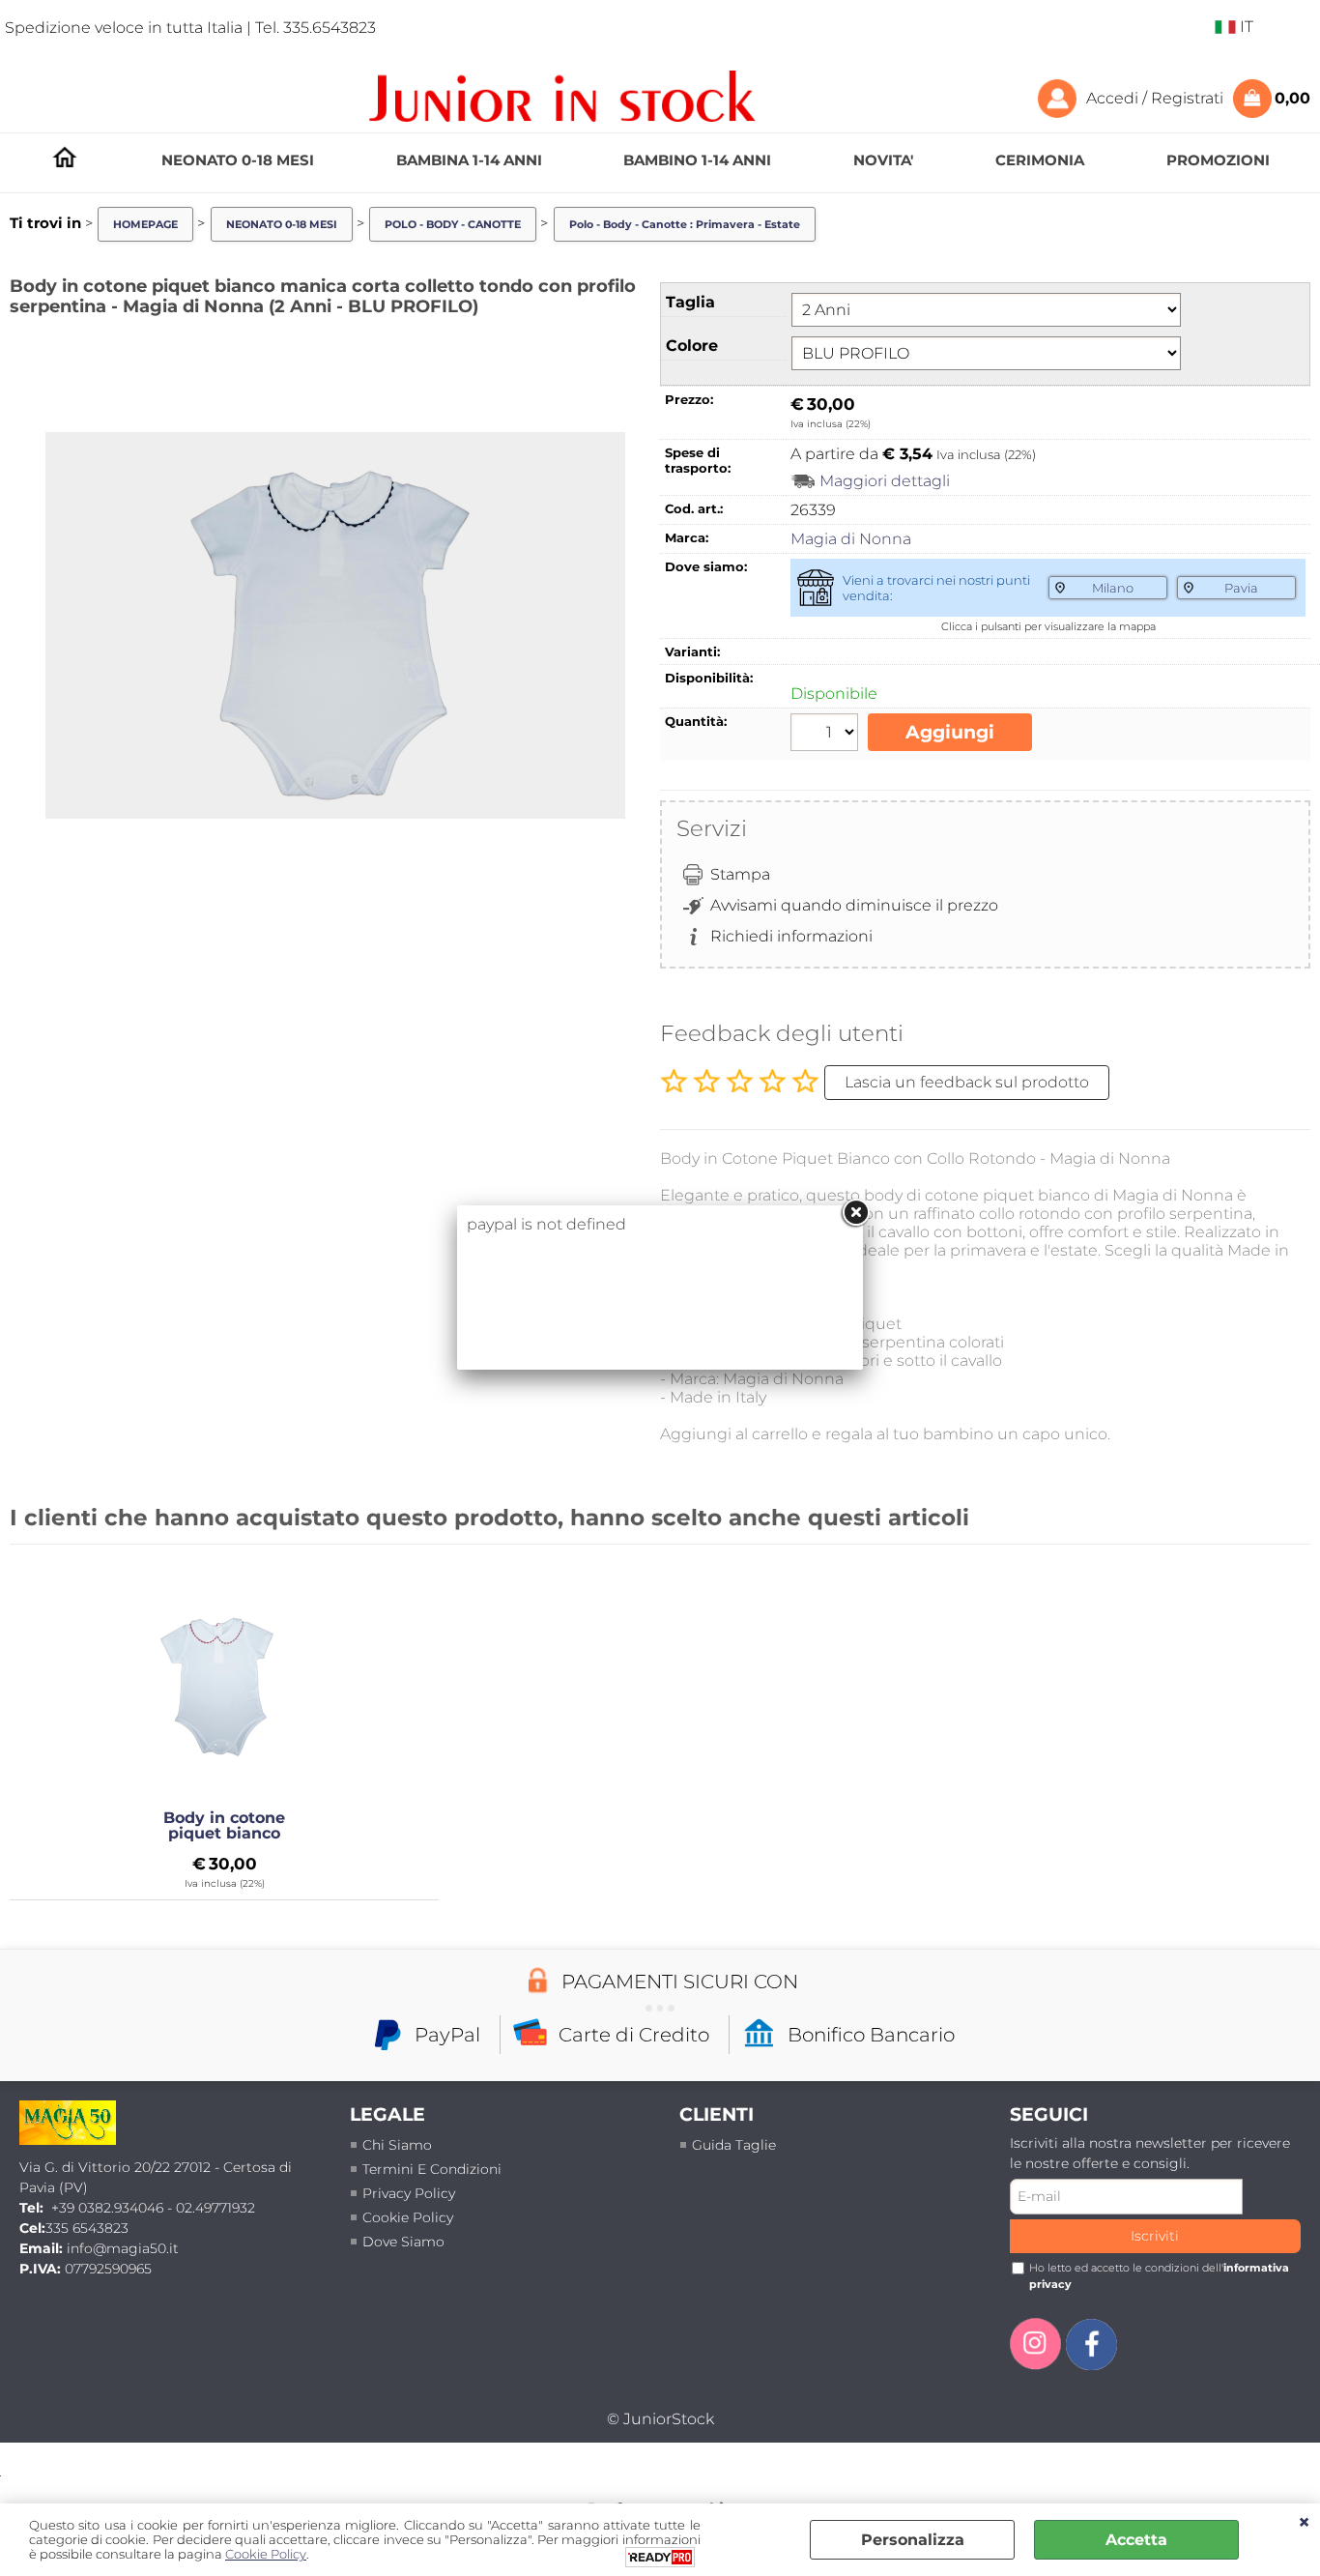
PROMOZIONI (1218, 160)
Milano (1113, 588)
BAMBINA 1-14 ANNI (469, 160)
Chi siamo (397, 2145)
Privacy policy (409, 2193)
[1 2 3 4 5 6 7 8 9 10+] (827, 735)
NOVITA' (883, 160)
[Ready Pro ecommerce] (660, 2557)
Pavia (1241, 588)
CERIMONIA (1040, 160)
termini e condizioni (432, 2169)
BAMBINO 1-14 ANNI (697, 160)
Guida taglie (734, 2145)
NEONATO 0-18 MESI (238, 160)
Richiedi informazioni (791, 936)
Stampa (740, 874)
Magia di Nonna (851, 539)
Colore (692, 346)
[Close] (855, 1213)
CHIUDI (1304, 2523)
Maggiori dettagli (885, 481)
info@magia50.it (123, 2248)
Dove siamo (403, 2242)
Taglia (690, 302)
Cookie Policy (408, 2217)
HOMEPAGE (65, 157)
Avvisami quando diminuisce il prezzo (854, 905)
